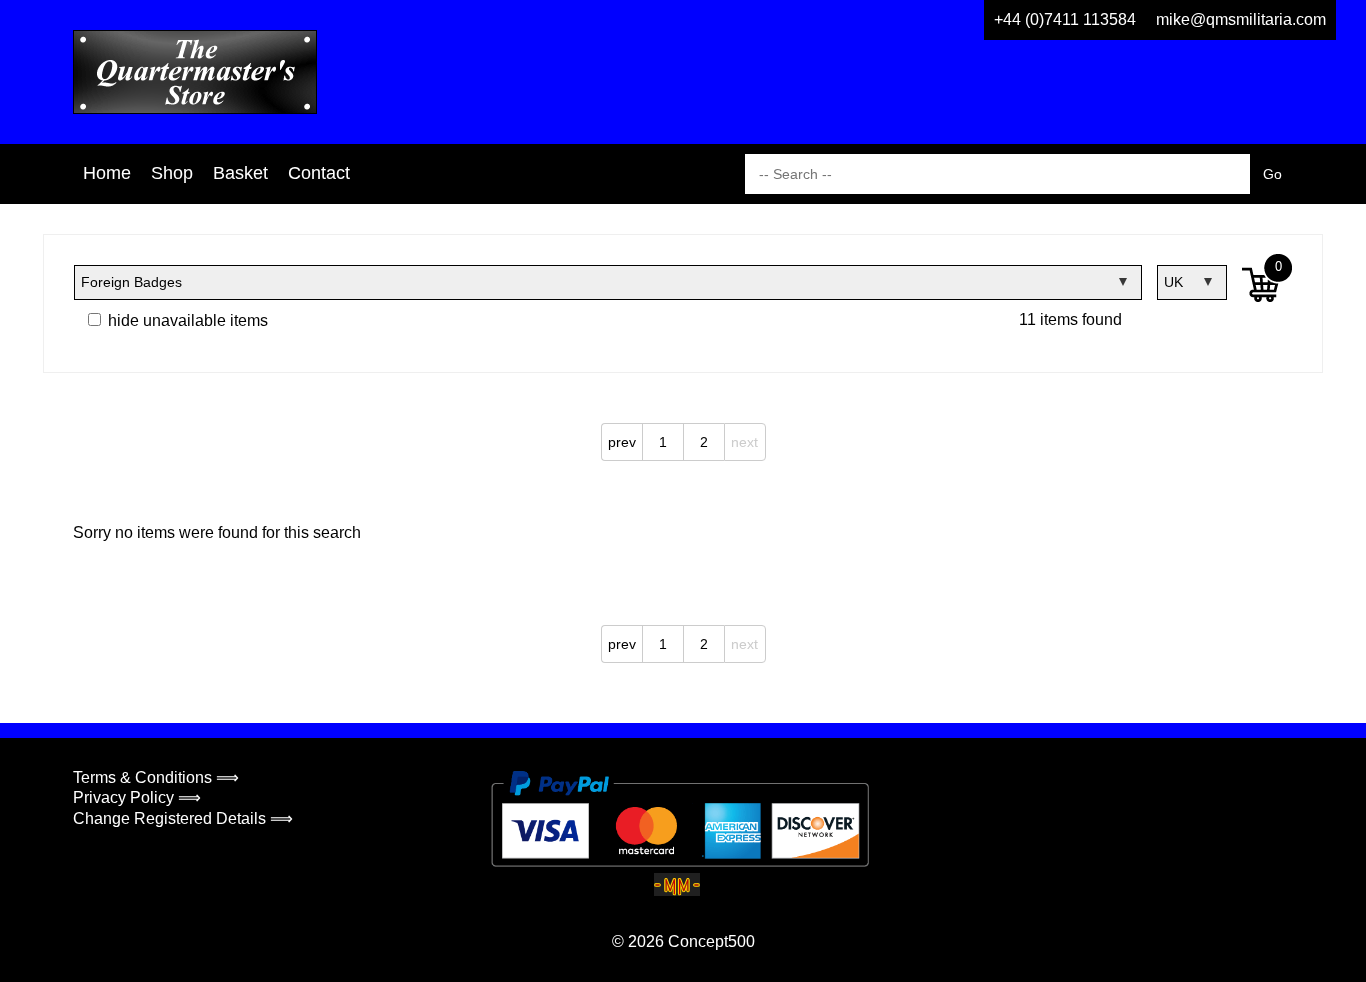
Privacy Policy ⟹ (137, 797)
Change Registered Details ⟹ (183, 818)
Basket (240, 173)
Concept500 (711, 941)
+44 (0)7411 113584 (1065, 19)
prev (622, 442)
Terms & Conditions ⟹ (156, 777)
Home (107, 173)
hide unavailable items (186, 320)
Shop (172, 173)
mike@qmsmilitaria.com (1241, 19)
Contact (319, 173)
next (744, 442)
